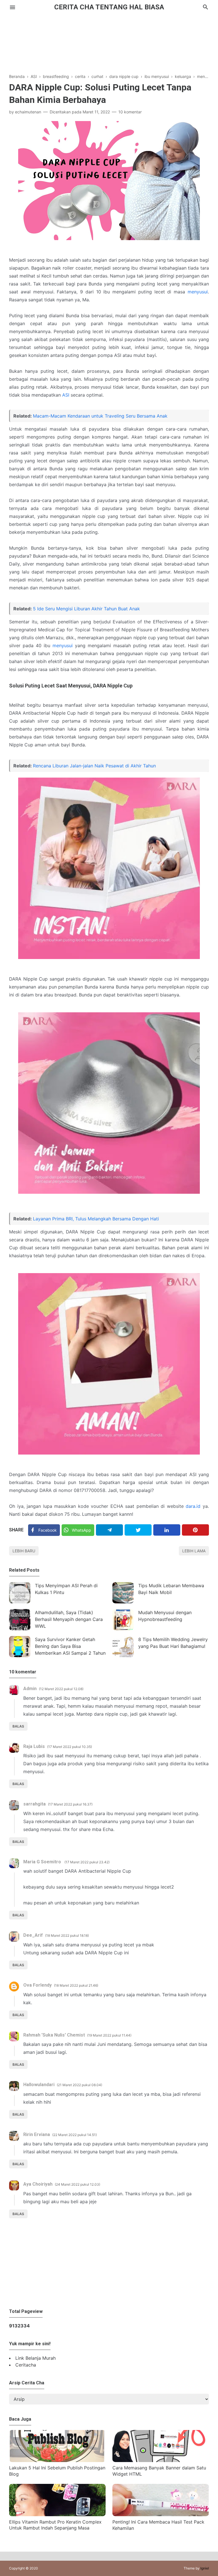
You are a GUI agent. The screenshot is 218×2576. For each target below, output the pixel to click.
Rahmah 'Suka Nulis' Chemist (54, 2035)
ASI (66, 395)
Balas (18, 1726)
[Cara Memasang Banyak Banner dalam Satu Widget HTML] (161, 2460)
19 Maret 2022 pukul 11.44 (109, 2035)
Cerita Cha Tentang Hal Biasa (109, 7)
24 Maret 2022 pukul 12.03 (77, 2184)
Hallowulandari (39, 2085)
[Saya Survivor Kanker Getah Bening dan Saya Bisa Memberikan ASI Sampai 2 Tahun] (20, 1647)
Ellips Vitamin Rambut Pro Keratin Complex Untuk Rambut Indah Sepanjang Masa (55, 2525)
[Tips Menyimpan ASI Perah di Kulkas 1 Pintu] (20, 1593)
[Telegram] (109, 1530)
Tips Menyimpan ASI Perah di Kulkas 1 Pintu (66, 1589)
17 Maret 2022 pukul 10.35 (70, 1747)
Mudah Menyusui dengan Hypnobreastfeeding (165, 1616)
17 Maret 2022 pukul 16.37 (70, 1804)
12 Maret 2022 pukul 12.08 (61, 1689)
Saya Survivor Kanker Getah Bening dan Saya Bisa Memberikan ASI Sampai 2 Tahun (70, 1646)
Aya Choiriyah (38, 2184)
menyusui (198, 292)
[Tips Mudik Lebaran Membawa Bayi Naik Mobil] (123, 1593)
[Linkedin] (167, 1530)
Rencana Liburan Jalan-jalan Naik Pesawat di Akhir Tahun (94, 766)
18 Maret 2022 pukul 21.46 (76, 1985)
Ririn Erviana (37, 2134)
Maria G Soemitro (43, 1862)
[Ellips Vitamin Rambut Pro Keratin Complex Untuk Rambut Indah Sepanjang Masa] (57, 2514)
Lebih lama (194, 1551)
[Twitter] (138, 1530)
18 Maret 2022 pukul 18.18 (67, 1935)
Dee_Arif (33, 1935)
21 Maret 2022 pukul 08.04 (79, 2085)
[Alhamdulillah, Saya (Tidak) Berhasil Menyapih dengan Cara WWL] (20, 1620)
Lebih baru (24, 1551)
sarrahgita (34, 1804)
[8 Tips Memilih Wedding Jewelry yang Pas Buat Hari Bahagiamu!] (123, 1647)
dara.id (193, 1506)
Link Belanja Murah (35, 2358)
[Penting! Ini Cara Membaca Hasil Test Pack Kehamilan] (161, 2514)
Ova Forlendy (37, 1985)
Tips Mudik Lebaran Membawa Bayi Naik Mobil (171, 1589)
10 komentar (130, 112)
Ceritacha (26, 2365)
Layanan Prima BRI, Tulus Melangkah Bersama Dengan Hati (96, 1219)
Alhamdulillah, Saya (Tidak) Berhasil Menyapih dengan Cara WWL (69, 1619)
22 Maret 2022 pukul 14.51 (75, 2135)
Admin (30, 1689)
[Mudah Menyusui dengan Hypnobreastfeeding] (123, 1620)
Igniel (205, 2568)
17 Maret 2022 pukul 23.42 (87, 1862)
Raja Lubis (34, 1746)
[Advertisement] (109, 39)
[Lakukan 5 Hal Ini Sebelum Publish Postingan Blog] (57, 2460)
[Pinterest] (195, 1530)
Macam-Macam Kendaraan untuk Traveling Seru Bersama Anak (100, 416)
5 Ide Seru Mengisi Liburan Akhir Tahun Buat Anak (86, 609)
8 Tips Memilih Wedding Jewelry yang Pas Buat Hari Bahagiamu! (173, 1643)
